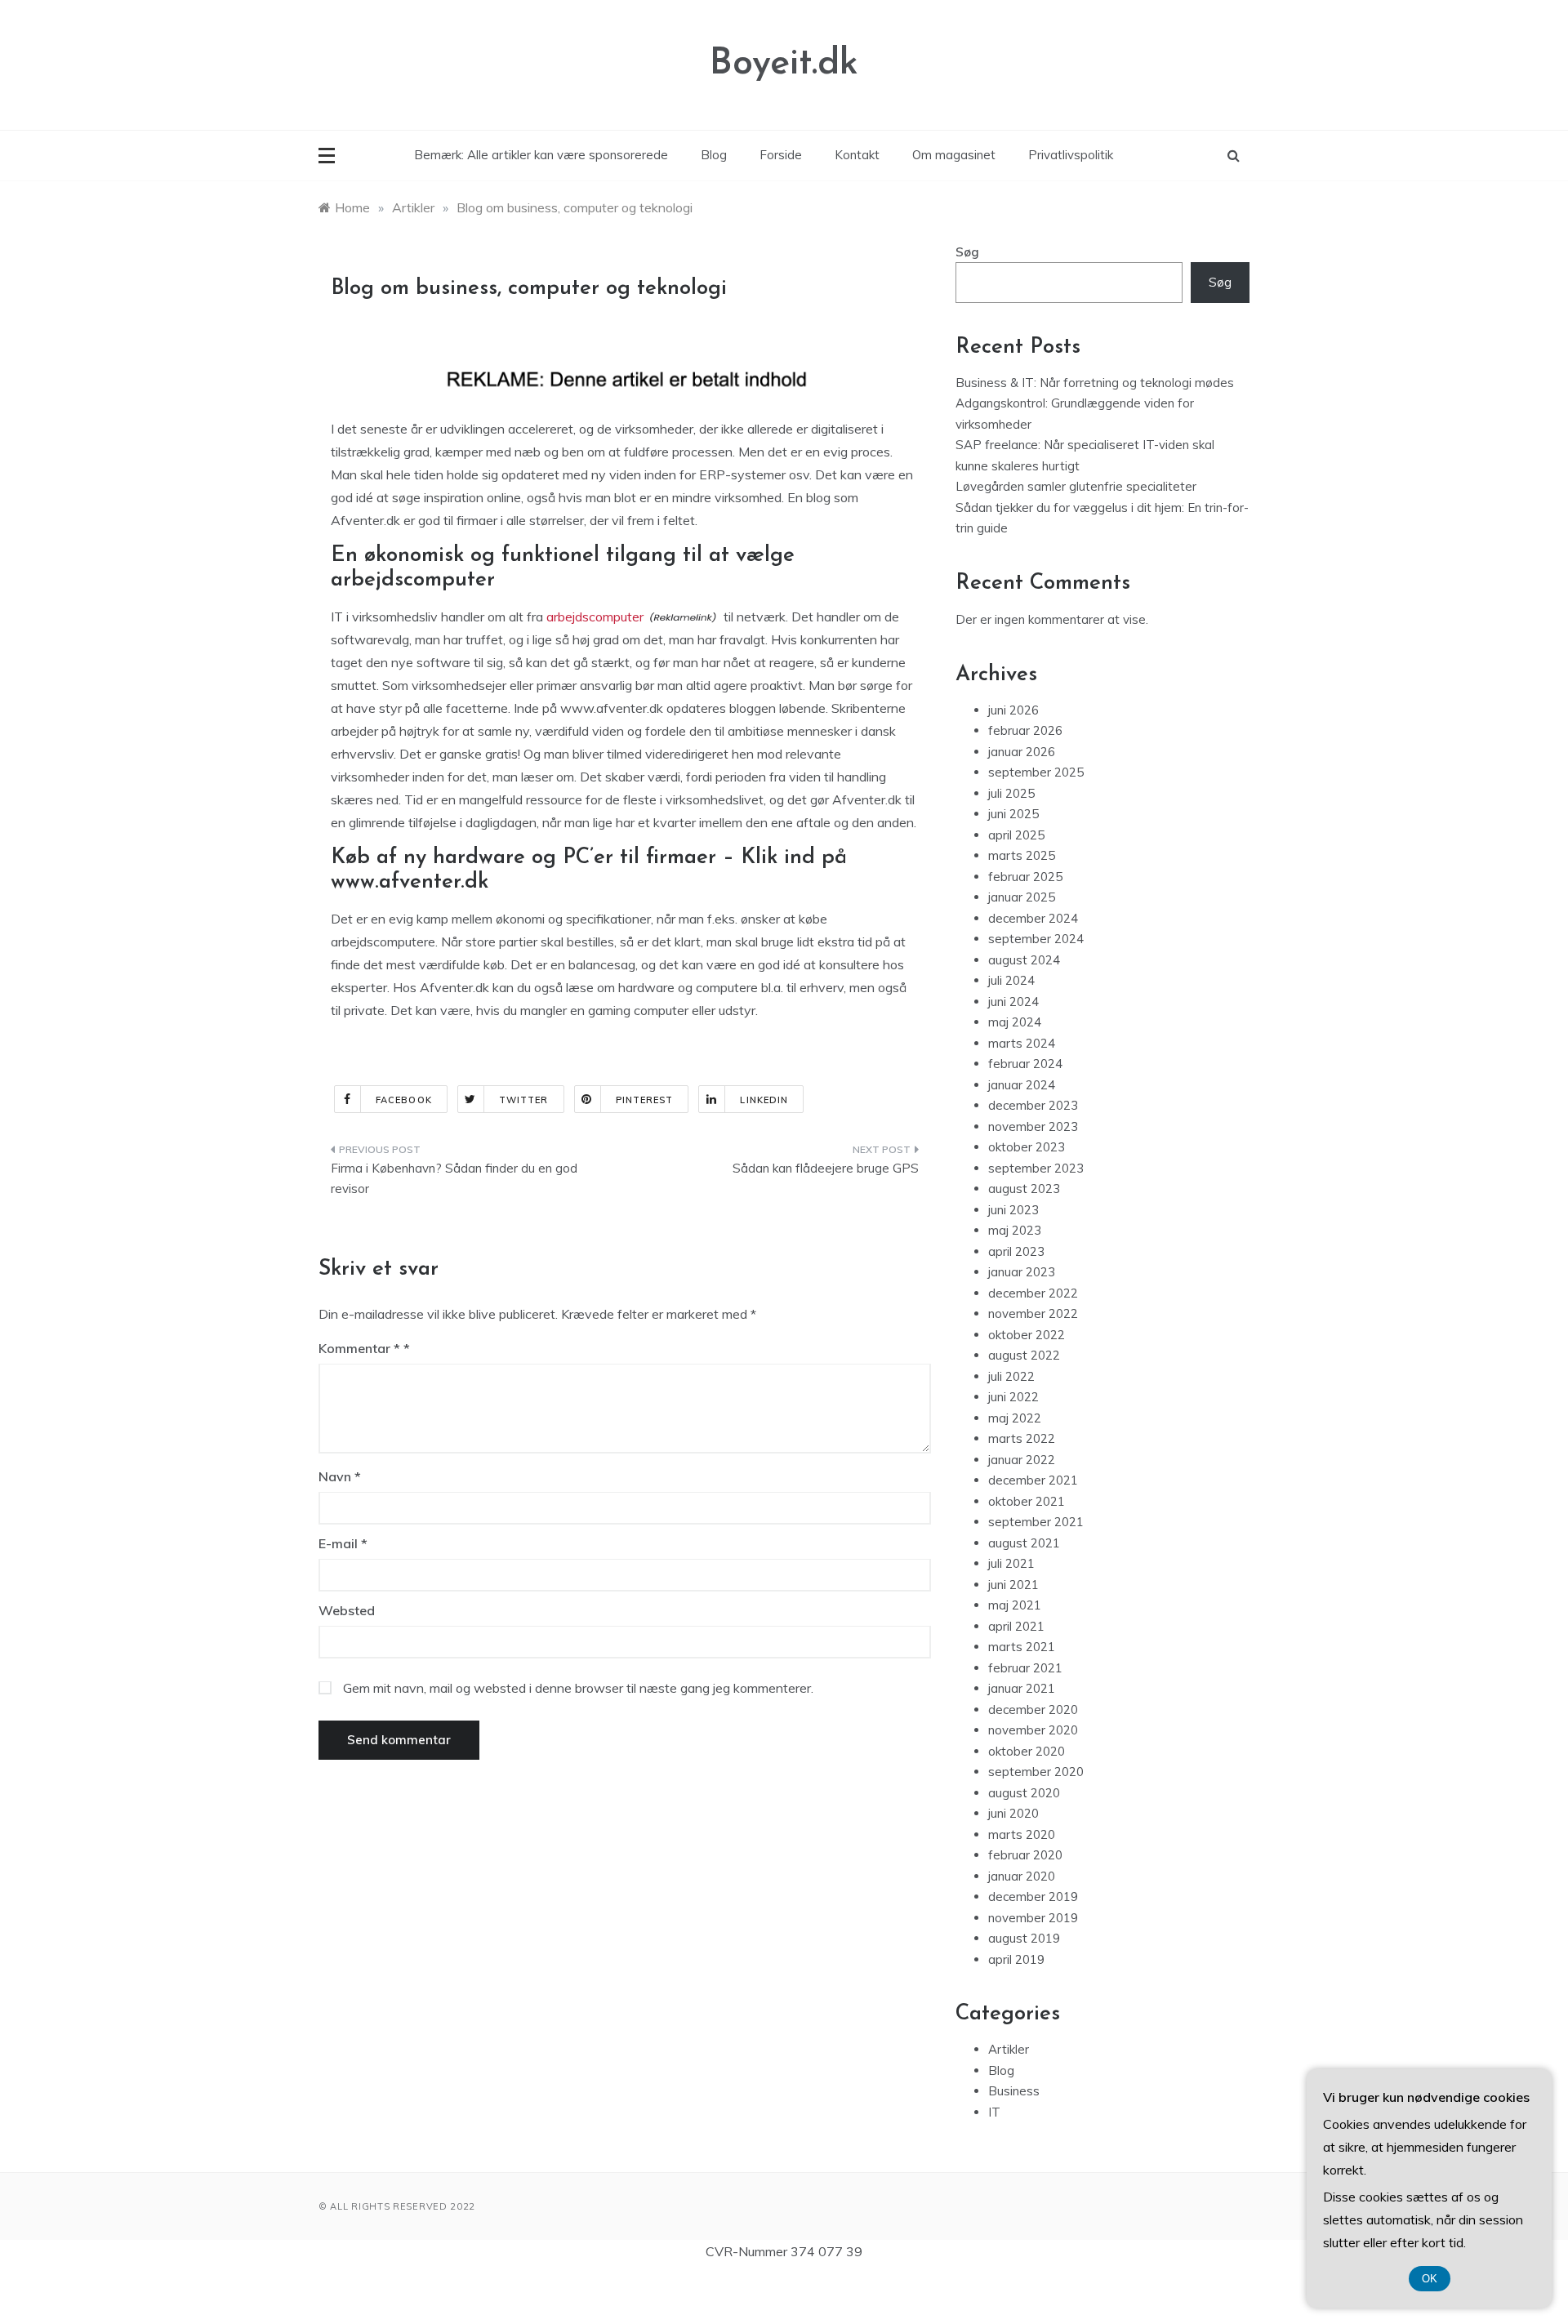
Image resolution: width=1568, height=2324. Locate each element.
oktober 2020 (1027, 1751)
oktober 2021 (1027, 1501)
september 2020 (1036, 1772)
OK (1430, 2279)
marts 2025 (1022, 855)
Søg (967, 252)
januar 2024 (1022, 1085)
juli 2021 (1011, 1563)
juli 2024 (1011, 980)
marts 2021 (1022, 1647)
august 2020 (1024, 1793)
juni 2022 (1013, 1397)
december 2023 (1033, 1105)
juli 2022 (1011, 1376)
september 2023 (1036, 1168)
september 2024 (1036, 939)
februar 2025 (1025, 877)
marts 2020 (1022, 1834)
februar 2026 (1025, 730)
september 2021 (1036, 1522)
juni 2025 (1013, 814)
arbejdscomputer (595, 617)
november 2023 (1033, 1126)
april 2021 (1016, 1626)
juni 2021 (1013, 1585)
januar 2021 (1022, 1688)
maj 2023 (1015, 1230)
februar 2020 (1025, 1855)
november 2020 (1033, 1730)
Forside (781, 155)
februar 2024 (1025, 1064)
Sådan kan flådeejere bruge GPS (826, 1168)
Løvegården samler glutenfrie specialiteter (1076, 486)
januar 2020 (1022, 1876)
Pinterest (645, 1100)
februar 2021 (1025, 1668)
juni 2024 (1013, 1002)
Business (1014, 2091)
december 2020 (1033, 1710)
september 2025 (1036, 772)
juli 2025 (1011, 793)
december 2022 (1033, 1293)
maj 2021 (1015, 1605)
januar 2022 (1022, 1460)
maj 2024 (1015, 1022)
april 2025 (1016, 835)
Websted (347, 1610)
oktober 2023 (1027, 1147)
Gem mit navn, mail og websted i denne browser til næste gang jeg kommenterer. (578, 1688)
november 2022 (1033, 1313)
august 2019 (1024, 1938)
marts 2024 (1022, 1043)
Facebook (404, 1100)
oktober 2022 (1027, 1335)
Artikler (1009, 2049)
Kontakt (857, 155)
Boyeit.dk (784, 64)
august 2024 (1024, 960)
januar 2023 (1022, 1272)
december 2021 (1033, 1480)
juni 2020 (1013, 1813)
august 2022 (1024, 1355)
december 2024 (1033, 918)
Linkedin (764, 1100)
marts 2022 (1022, 1438)
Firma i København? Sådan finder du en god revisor (454, 1179)
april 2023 (1016, 1251)
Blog (714, 155)
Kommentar (359, 1348)
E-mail (343, 1543)
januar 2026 (1022, 752)
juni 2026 (1013, 710)
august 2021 (1024, 1543)
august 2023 (1024, 1189)
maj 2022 (1015, 1418)
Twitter (524, 1100)
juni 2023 (1013, 1210)
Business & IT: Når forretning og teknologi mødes (1095, 383)
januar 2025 (1022, 897)
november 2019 (1033, 1918)
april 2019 (1016, 1959)
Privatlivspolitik (1071, 155)
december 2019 (1033, 1897)
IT (994, 2112)
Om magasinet (954, 155)
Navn (340, 1476)
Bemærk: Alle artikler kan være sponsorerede (541, 155)
